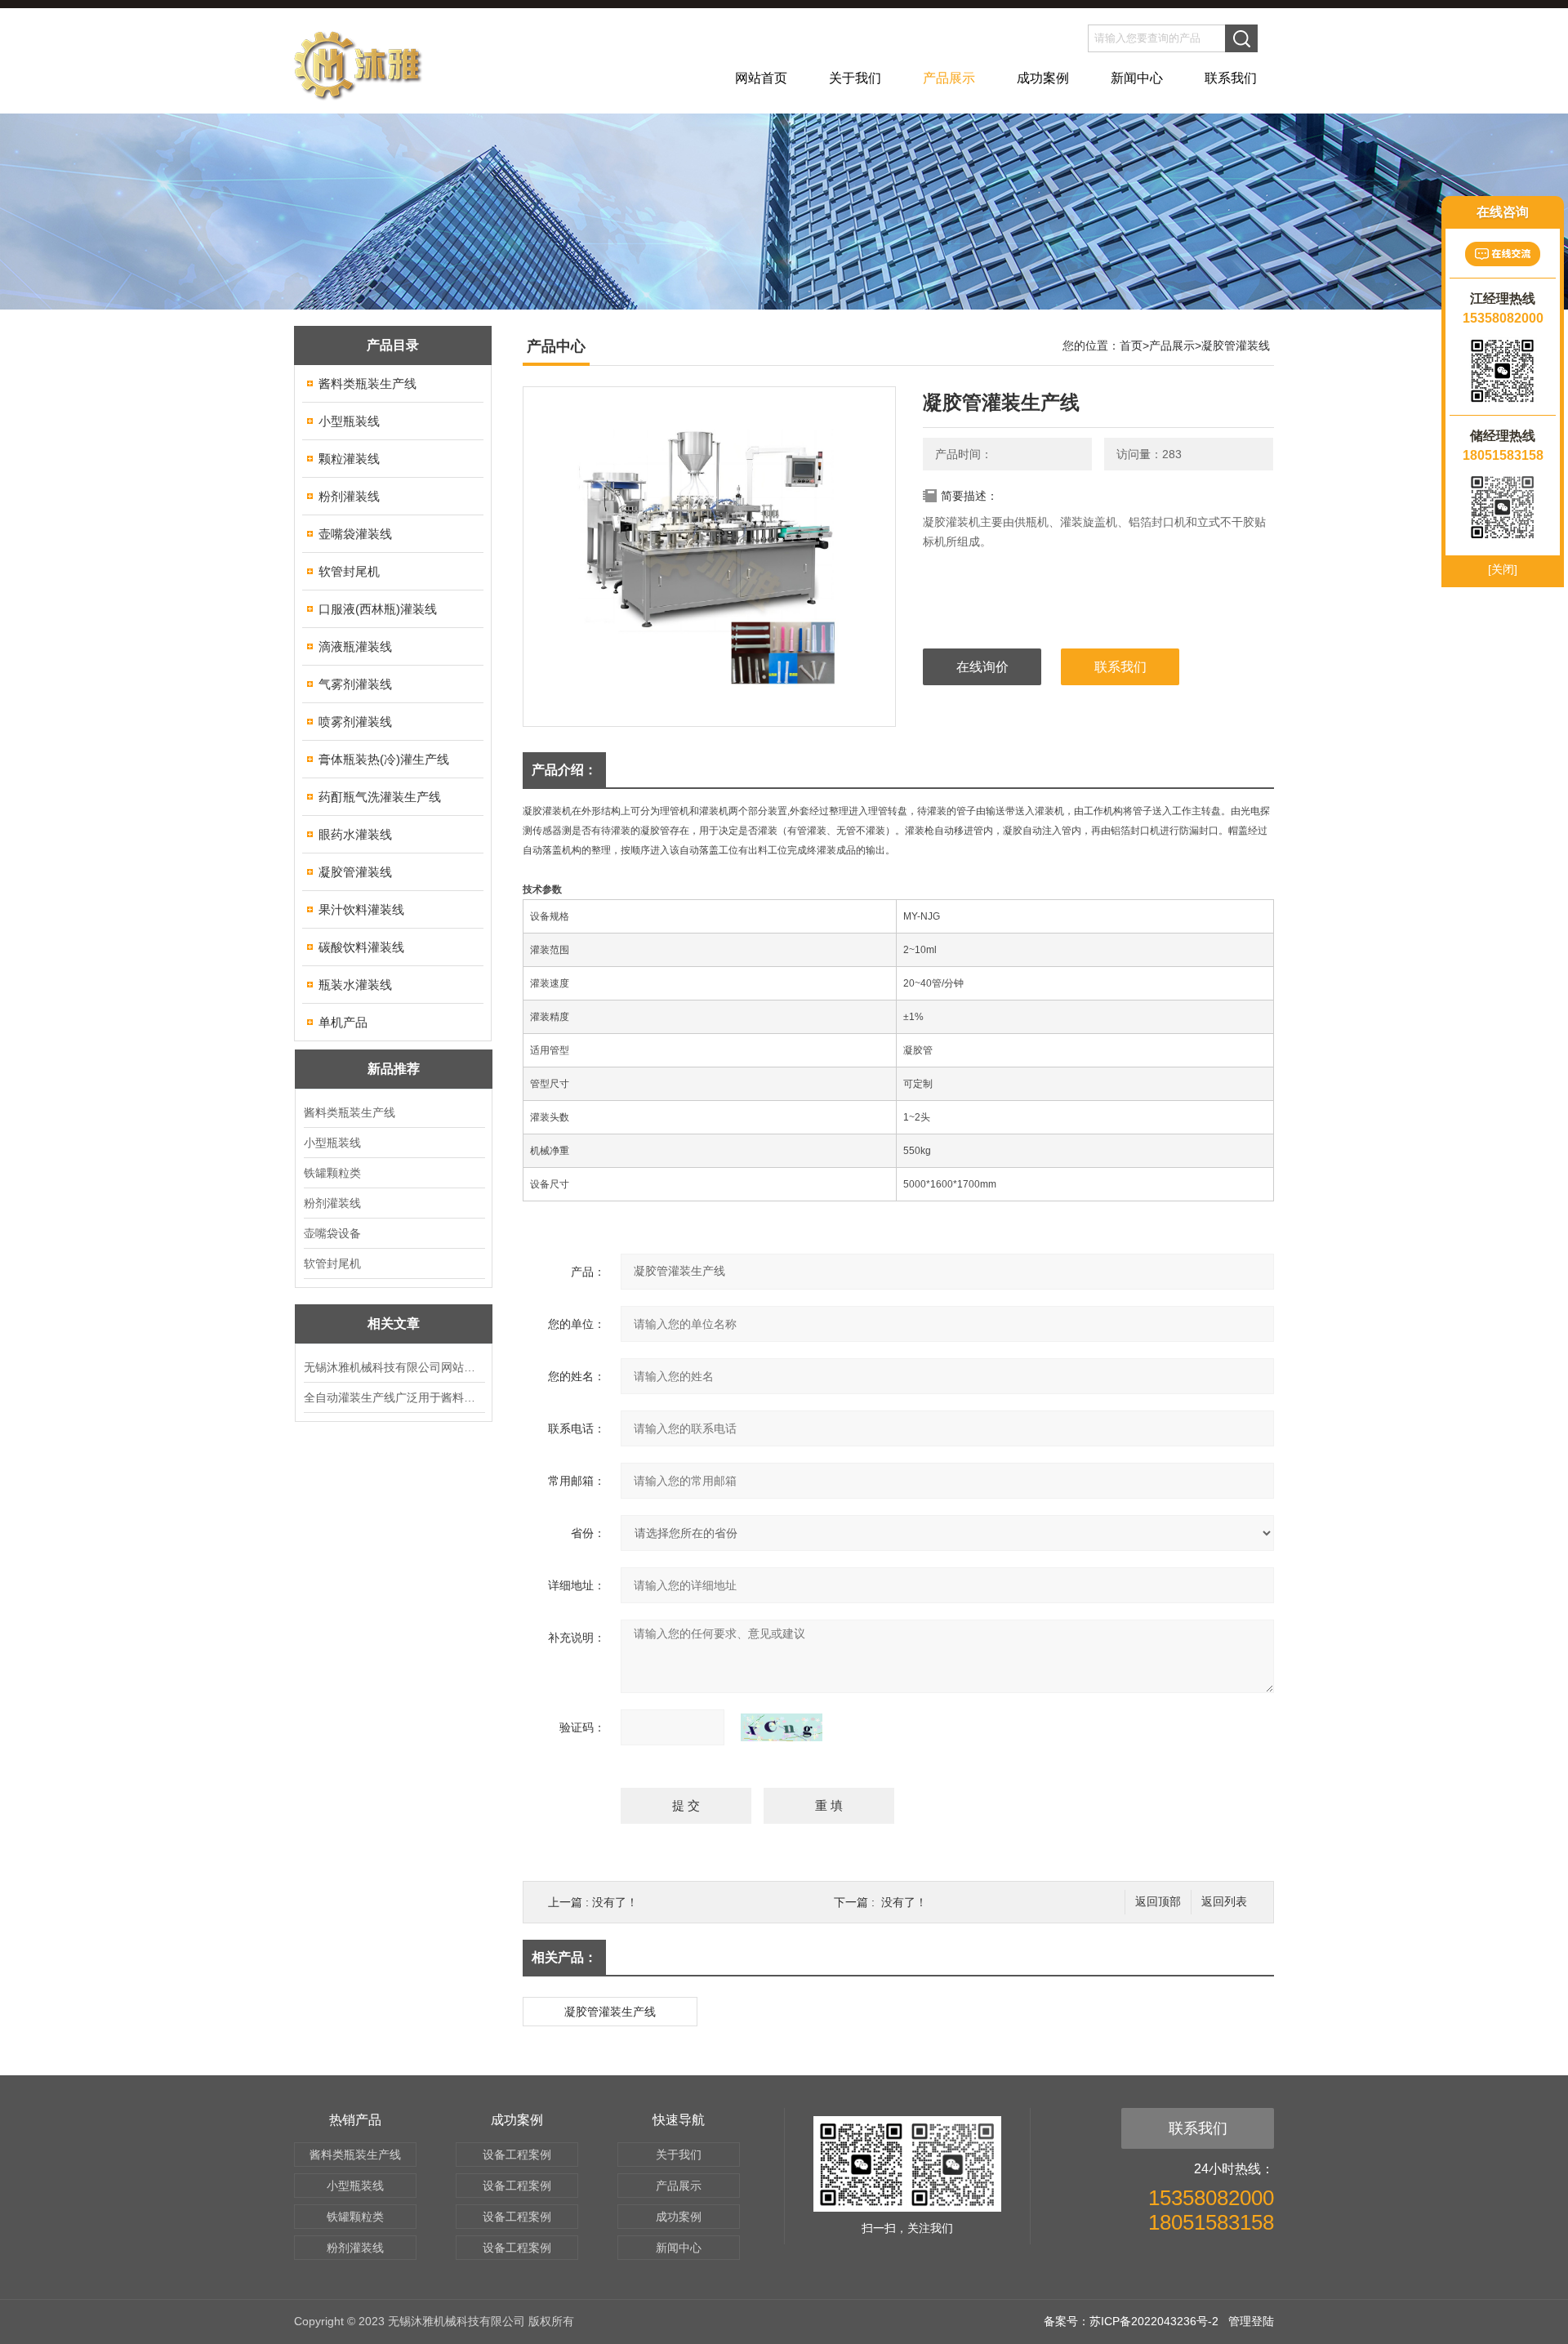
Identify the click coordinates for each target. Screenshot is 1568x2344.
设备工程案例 (517, 2155)
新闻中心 (1137, 78)
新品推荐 (394, 1069)
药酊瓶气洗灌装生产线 (380, 797)
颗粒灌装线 (349, 459)
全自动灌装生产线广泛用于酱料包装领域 (394, 1397)
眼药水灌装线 (355, 834)
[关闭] (1503, 569)
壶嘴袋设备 (332, 1233)
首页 (1131, 345)
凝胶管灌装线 (355, 872)
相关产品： (564, 1957)
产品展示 (949, 78)
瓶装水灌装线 (355, 985)
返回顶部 (1158, 1902)
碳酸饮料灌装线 (361, 947)
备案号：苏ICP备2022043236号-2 (1131, 2321)
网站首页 (761, 78)
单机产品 (343, 1022)
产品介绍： (564, 770)
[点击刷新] (782, 1727)
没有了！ (615, 1902)
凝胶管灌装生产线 (610, 2012)
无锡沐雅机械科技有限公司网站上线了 (394, 1367)
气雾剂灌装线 (355, 684)
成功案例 (1043, 78)
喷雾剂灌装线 (355, 722)
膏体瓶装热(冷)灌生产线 (384, 759)
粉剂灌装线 (349, 496)
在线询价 (982, 667)
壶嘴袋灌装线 (355, 534)
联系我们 (1231, 78)
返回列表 (1224, 1902)
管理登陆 (1251, 2321)
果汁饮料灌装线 (361, 909)
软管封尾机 (349, 571)
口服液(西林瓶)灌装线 (378, 609)
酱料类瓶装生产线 (367, 383)
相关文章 (394, 1324)
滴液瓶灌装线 (355, 646)
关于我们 (855, 78)
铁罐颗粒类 (332, 1173)
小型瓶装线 (349, 421)
